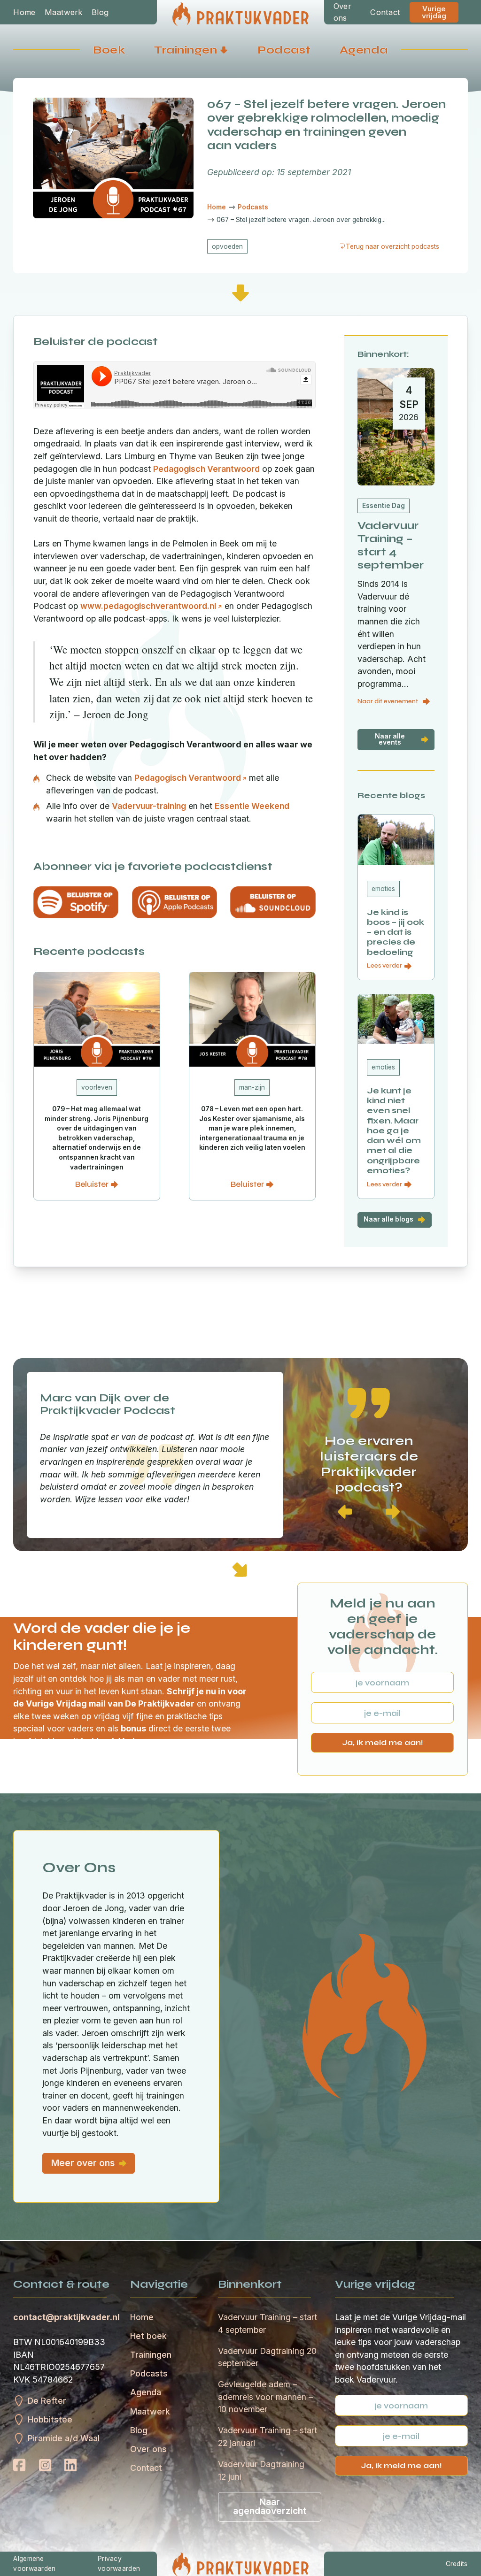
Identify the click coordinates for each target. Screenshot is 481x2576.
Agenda (364, 50)
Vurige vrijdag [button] (434, 12)
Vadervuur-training (149, 806)
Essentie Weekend (252, 806)
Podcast (284, 50)
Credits (457, 2564)
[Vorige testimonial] (345, 1512)
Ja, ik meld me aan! (383, 1742)
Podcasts (149, 2373)
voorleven (97, 1087)
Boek (109, 50)
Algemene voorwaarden (34, 2564)
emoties (383, 889)
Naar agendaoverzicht (270, 2506)
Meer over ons (83, 2163)
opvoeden (227, 246)
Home (24, 12)
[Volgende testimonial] (393, 1512)
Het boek (148, 2336)
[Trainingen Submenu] (224, 50)
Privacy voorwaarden (119, 2564)
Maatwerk (63, 12)
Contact (385, 12)
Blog (100, 12)
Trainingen (186, 50)
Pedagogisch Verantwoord (206, 469)
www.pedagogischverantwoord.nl (148, 606)
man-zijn (252, 1087)
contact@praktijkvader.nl (66, 2317)
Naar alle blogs (388, 1219)
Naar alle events (390, 739)
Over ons (342, 12)
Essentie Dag (384, 506)
